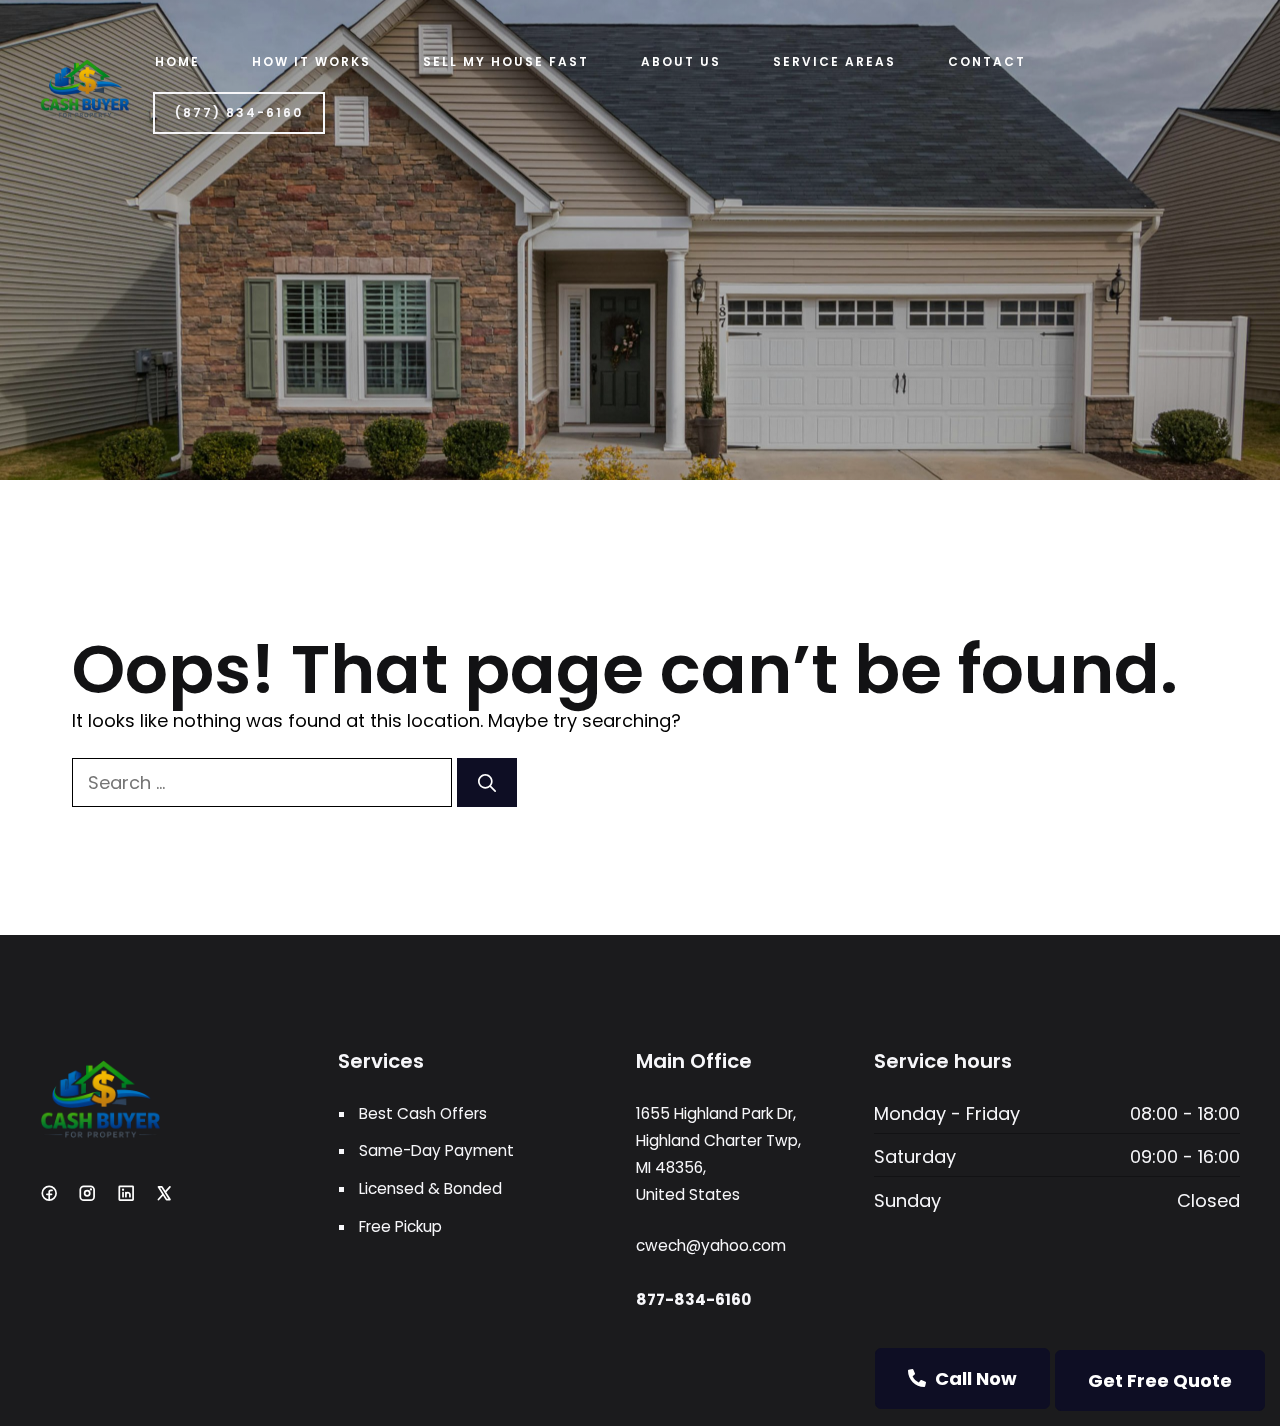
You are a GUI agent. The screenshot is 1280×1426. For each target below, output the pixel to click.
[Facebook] (49, 1193)
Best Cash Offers (423, 1113)
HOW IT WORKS (311, 61)
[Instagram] (87, 1193)
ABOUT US (681, 61)
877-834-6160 (693, 1299)
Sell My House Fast (506, 61)
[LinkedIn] (126, 1193)
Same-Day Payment (436, 1150)
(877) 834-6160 (239, 112)
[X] (164, 1193)
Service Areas (834, 61)
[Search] (487, 782)
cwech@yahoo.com (711, 1245)
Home (177, 61)
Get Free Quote (1160, 1380)
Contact (987, 61)
